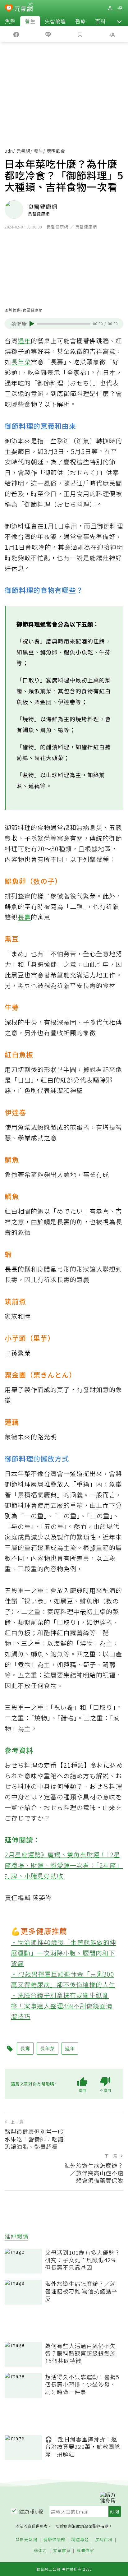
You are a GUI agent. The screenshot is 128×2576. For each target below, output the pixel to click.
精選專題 (80, 2540)
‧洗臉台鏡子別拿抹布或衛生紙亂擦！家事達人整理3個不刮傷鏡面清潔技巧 (62, 2006)
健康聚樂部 (54, 2540)
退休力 (40, 2551)
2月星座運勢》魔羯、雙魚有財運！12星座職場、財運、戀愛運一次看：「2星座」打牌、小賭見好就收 (64, 1865)
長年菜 (21, 362)
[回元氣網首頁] (24, 8)
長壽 (24, 917)
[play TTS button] (32, 324)
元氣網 (23, 151)
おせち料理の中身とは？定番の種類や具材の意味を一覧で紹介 (63, 1797)
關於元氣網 (26, 2540)
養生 (30, 21)
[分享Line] (48, 34)
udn (9, 151)
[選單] (120, 8)
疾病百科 (104, 2540)
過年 (24, 341)
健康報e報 (31, 2511)
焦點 (10, 21)
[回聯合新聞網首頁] (9, 9)
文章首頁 (62, 2551)
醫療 (80, 21)
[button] (119, 21)
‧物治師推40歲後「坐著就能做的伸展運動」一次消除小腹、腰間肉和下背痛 (64, 1953)
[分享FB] (16, 34)
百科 (100, 21)
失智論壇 (55, 21)
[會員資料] (110, 8)
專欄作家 (85, 2551)
